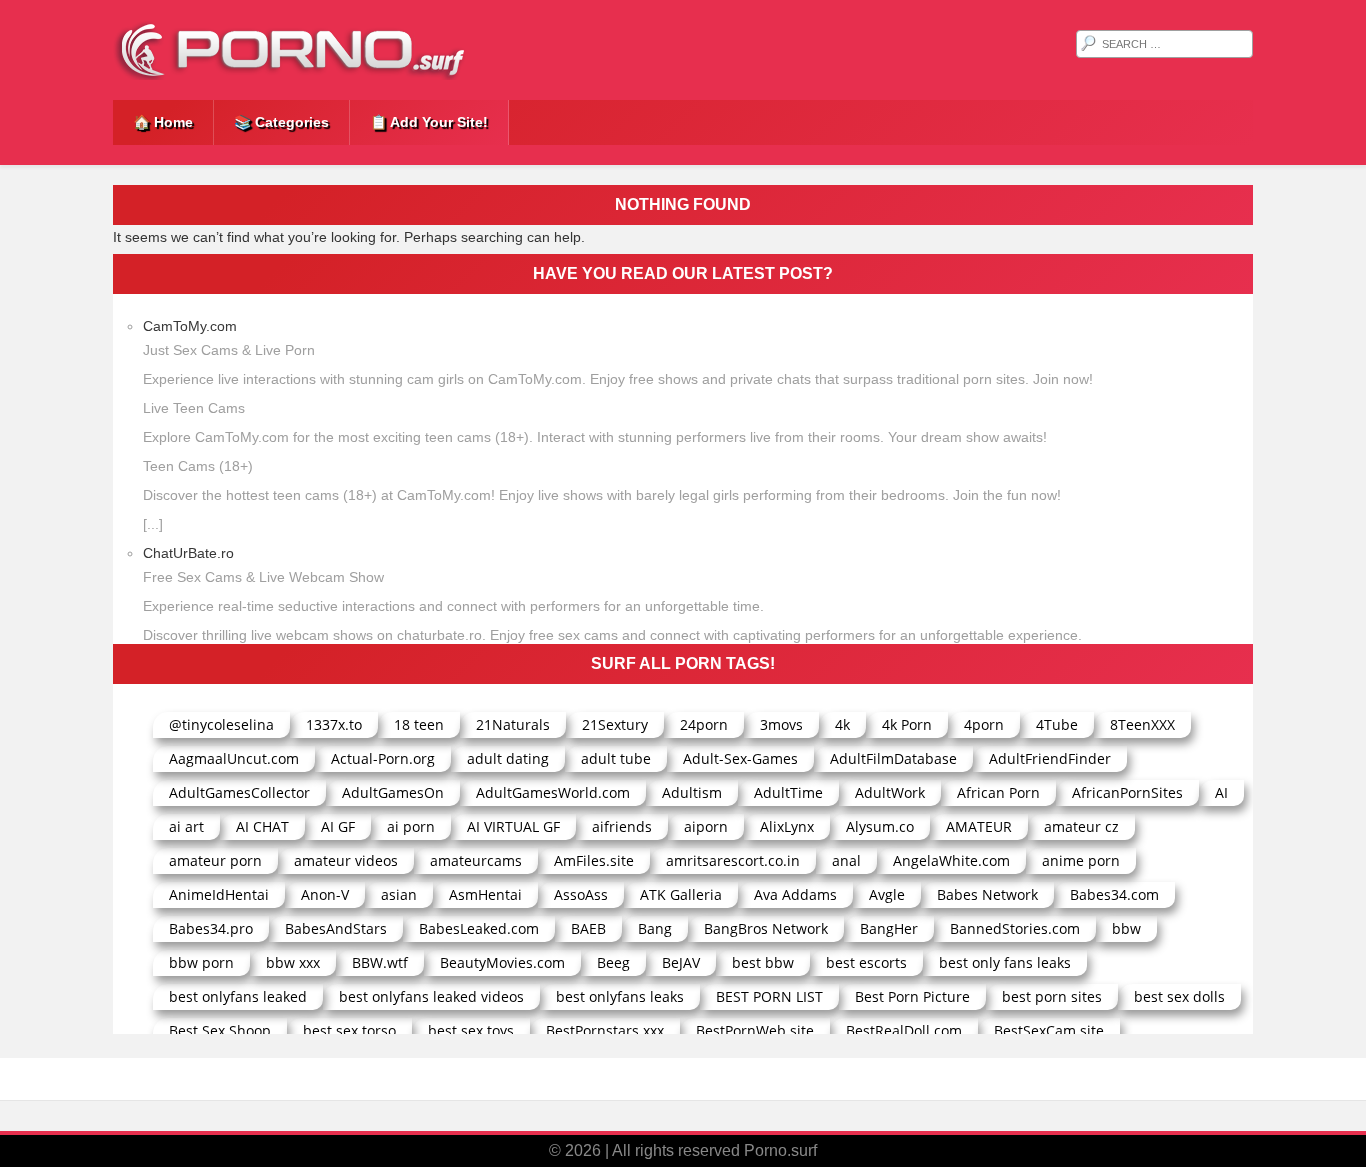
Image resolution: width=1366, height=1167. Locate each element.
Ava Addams (795, 894)
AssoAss (581, 894)
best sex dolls (1179, 996)
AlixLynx (787, 826)
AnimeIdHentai (219, 894)
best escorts (866, 962)
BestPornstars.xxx (605, 1030)
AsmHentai (485, 894)
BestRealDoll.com (904, 1030)
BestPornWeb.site (755, 1030)
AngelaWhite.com (951, 860)
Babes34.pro (211, 928)
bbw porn (201, 962)
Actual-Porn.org (383, 758)
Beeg (613, 962)
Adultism (692, 792)
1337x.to (334, 724)
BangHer (889, 928)
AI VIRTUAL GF (513, 826)
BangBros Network (766, 928)
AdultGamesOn (393, 792)
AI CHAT (262, 826)
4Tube (1057, 724)
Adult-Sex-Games (740, 758)
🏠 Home (163, 122)
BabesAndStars (336, 928)
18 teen (419, 724)
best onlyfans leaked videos (431, 996)
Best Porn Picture (912, 996)
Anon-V (325, 894)
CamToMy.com (190, 326)
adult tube (616, 758)
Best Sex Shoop (220, 1030)
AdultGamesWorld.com (553, 792)
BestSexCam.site (1049, 1030)
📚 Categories (281, 122)
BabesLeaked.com (479, 928)
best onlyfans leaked (238, 996)
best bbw (763, 962)
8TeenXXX (1142, 724)
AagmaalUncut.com (234, 758)
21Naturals (513, 724)
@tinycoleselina (221, 724)
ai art (186, 826)
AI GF (338, 826)
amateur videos (346, 860)
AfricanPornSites (1127, 792)
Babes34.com (1114, 894)
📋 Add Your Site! (429, 122)
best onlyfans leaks (620, 996)
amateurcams (476, 860)
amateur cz (1081, 826)
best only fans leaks (1005, 962)
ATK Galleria (681, 894)
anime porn (1081, 860)
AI (1221, 792)
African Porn (998, 792)
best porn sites (1052, 996)
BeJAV (681, 962)
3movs (781, 724)
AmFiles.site (594, 860)
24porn (704, 724)
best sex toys (471, 1030)
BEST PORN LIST (769, 996)
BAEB (588, 928)
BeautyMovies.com (502, 962)
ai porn (411, 826)
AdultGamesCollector (239, 792)
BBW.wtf (380, 962)
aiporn (706, 826)
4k (842, 724)
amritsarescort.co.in (733, 860)
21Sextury (615, 724)
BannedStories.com (1015, 928)
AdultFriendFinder (1050, 758)
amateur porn (215, 860)
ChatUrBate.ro (188, 553)
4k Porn (907, 724)
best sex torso (349, 1030)
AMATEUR (979, 826)
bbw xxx (293, 962)
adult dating (508, 758)
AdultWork (890, 792)
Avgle (887, 894)
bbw (1126, 928)
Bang (655, 928)
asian (399, 894)
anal (846, 860)
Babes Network (987, 894)
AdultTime (788, 792)
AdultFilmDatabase (893, 758)
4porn (984, 724)
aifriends (622, 826)
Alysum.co (880, 826)
